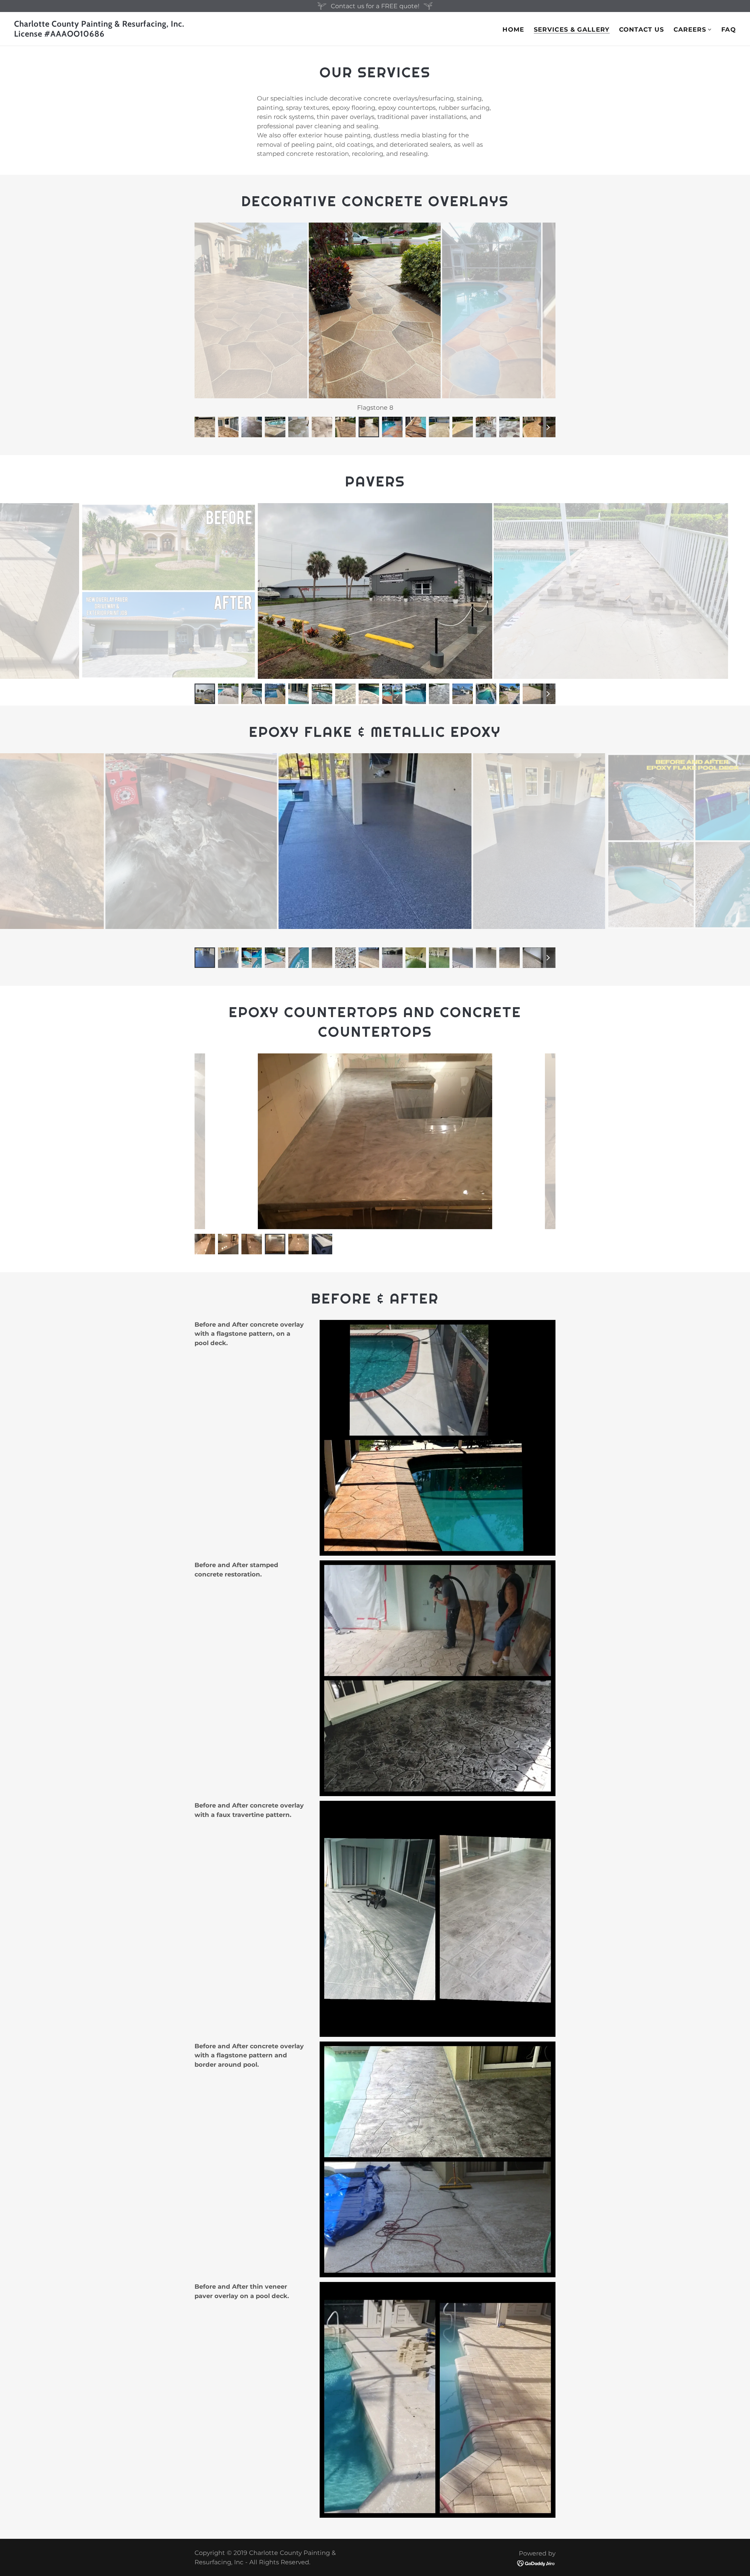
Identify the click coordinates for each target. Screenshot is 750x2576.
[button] (693, 30)
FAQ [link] (729, 29)
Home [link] (513, 29)
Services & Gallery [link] (572, 30)
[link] (192, 34)
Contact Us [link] (642, 29)
